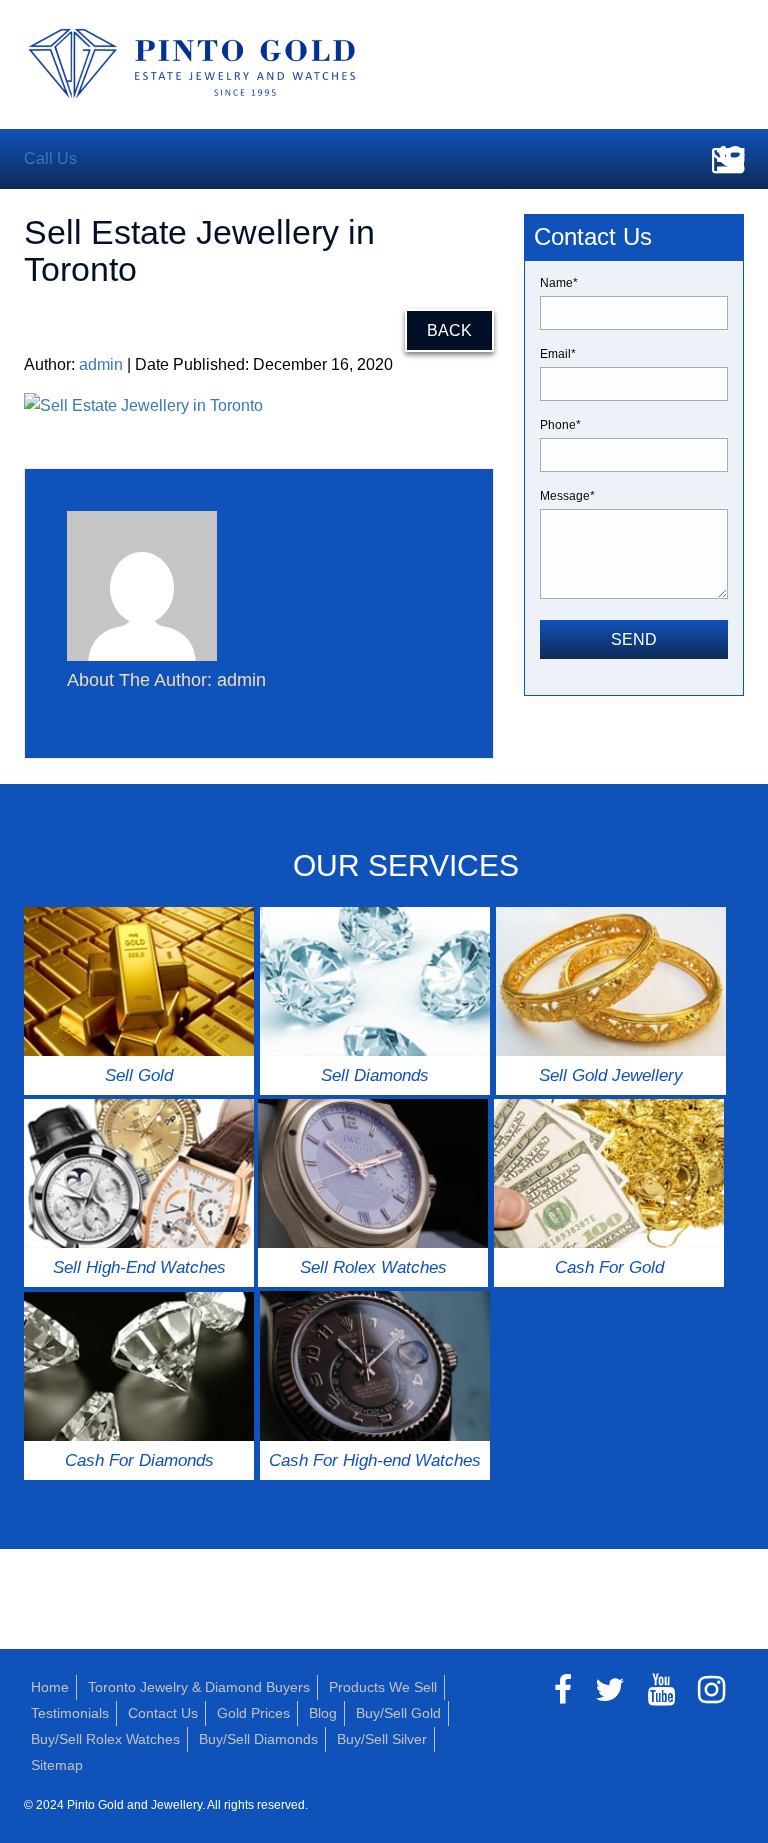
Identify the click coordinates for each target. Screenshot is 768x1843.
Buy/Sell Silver (382, 1739)
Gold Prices (253, 1713)
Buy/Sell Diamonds (258, 1739)
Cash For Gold (609, 1267)
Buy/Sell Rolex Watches (105, 1739)
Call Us (50, 158)
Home (50, 1687)
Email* (558, 354)
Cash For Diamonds (139, 1460)
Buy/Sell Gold (398, 1713)
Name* (559, 283)
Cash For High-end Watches (375, 1460)
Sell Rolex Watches (373, 1267)
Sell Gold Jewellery (611, 1075)
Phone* (560, 425)
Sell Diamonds (375, 1075)
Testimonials (70, 1713)
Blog (323, 1713)
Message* (567, 496)
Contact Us (163, 1713)
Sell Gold (139, 1075)
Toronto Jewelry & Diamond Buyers (199, 1687)
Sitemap (57, 1765)
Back (449, 330)
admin (101, 364)
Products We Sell (383, 1687)
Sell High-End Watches (139, 1267)
